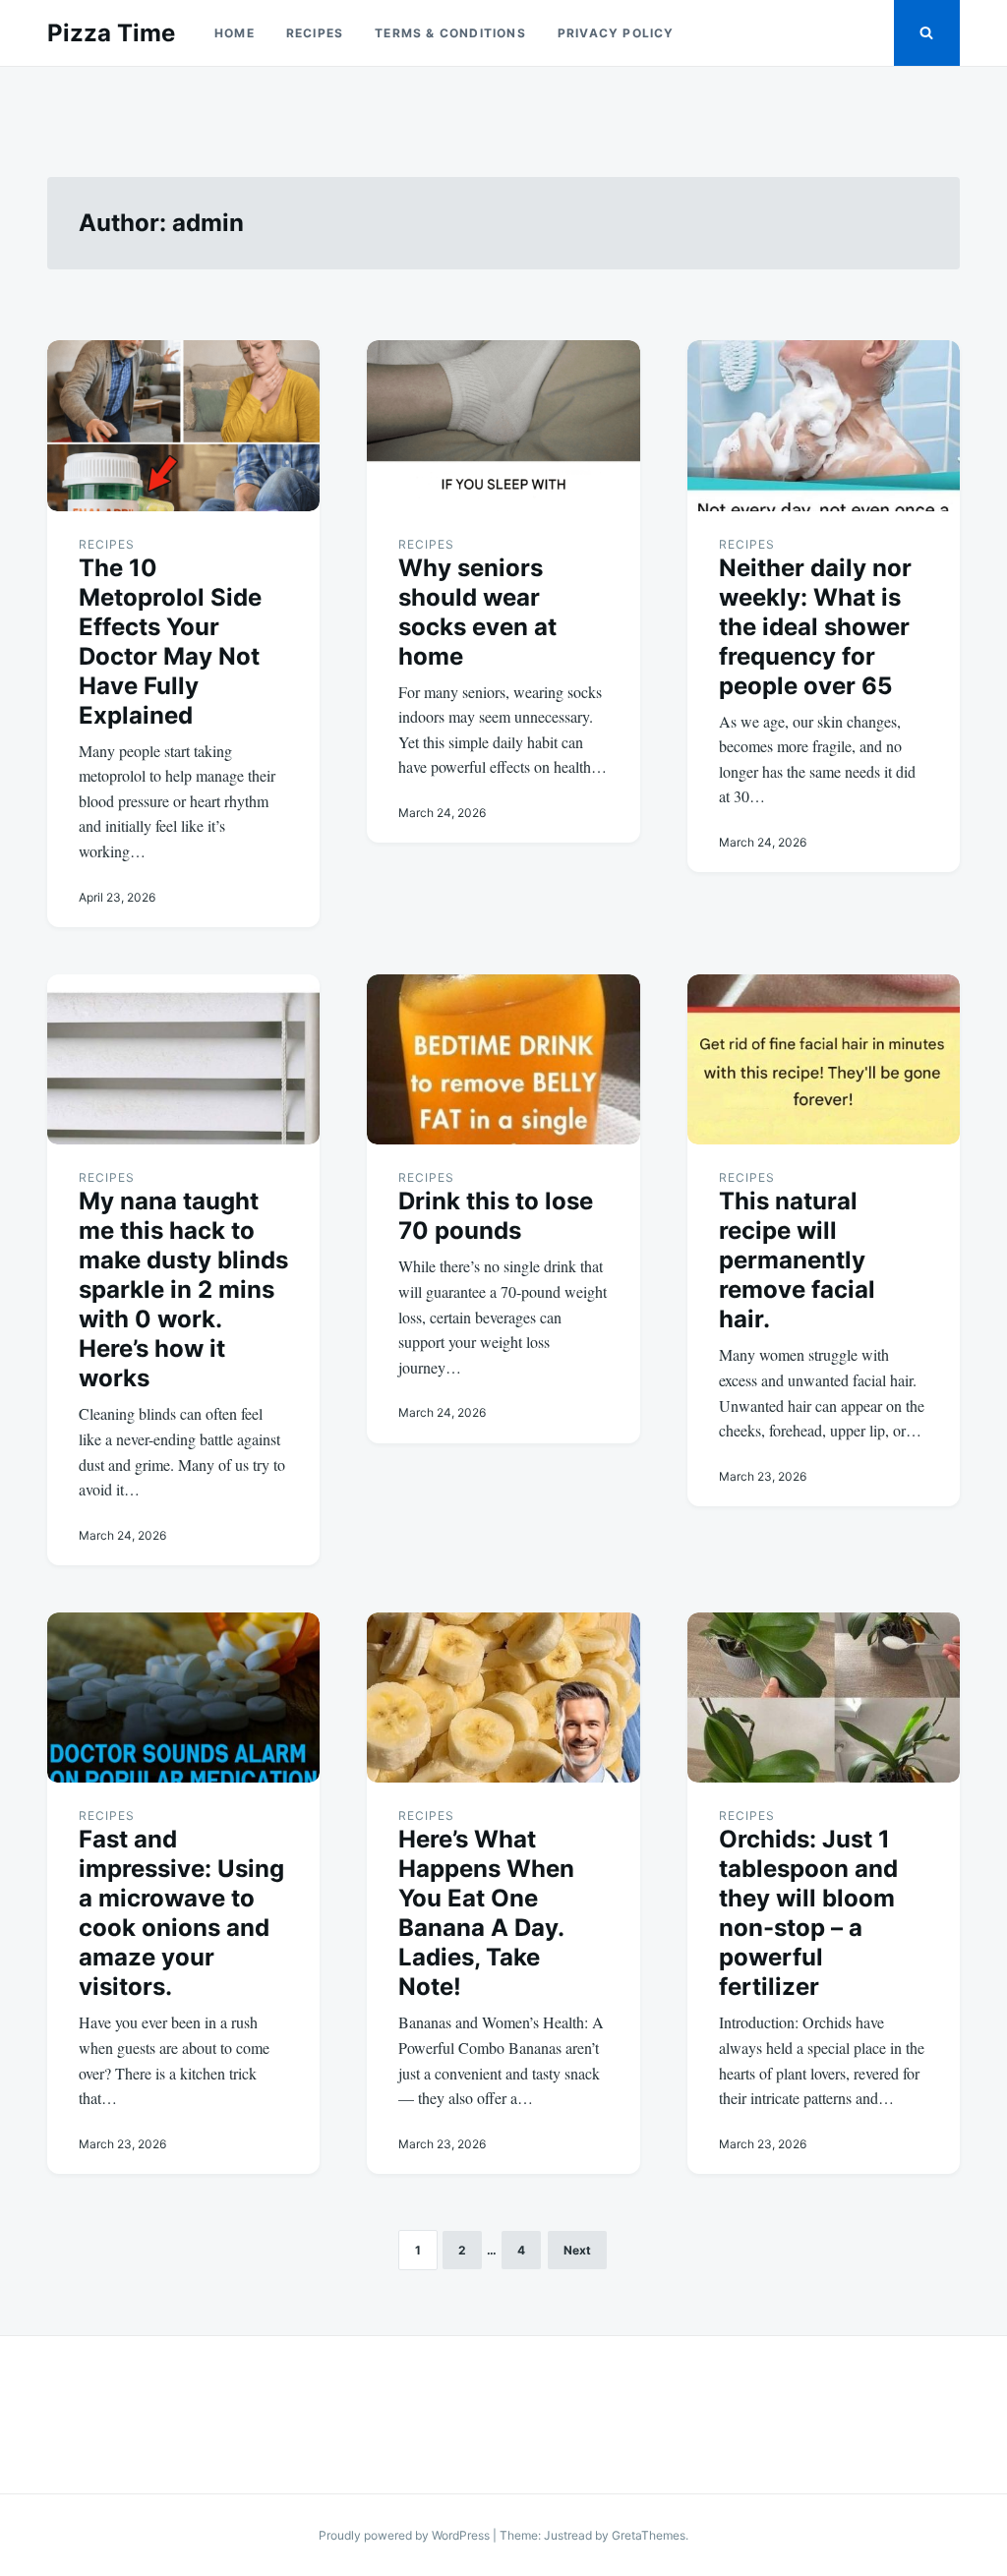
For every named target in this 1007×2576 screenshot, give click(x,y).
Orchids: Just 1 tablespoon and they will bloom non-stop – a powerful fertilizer (808, 1913)
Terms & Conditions (450, 33)
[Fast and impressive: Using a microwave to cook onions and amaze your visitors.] (183, 1698)
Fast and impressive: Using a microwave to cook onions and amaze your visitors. (181, 1913)
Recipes (315, 33)
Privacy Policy (616, 33)
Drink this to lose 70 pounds (496, 1216)
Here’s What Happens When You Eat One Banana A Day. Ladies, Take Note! (486, 1913)
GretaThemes (649, 2535)
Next (577, 2250)
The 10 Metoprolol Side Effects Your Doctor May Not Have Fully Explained (170, 642)
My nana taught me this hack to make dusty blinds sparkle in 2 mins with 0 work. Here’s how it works (183, 1289)
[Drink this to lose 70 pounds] (503, 1059)
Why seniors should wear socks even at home (477, 612)
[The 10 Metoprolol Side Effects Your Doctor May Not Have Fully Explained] (183, 425)
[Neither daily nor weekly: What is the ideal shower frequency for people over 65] (824, 425)
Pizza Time (111, 33)
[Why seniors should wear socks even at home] (503, 425)
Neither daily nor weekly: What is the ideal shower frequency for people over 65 (815, 627)
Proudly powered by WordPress (406, 2535)
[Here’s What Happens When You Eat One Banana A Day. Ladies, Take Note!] (503, 1698)
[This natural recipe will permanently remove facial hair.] (824, 1059)
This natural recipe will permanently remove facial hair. (797, 1260)
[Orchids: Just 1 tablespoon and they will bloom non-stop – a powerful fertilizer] (824, 1698)
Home (235, 33)
